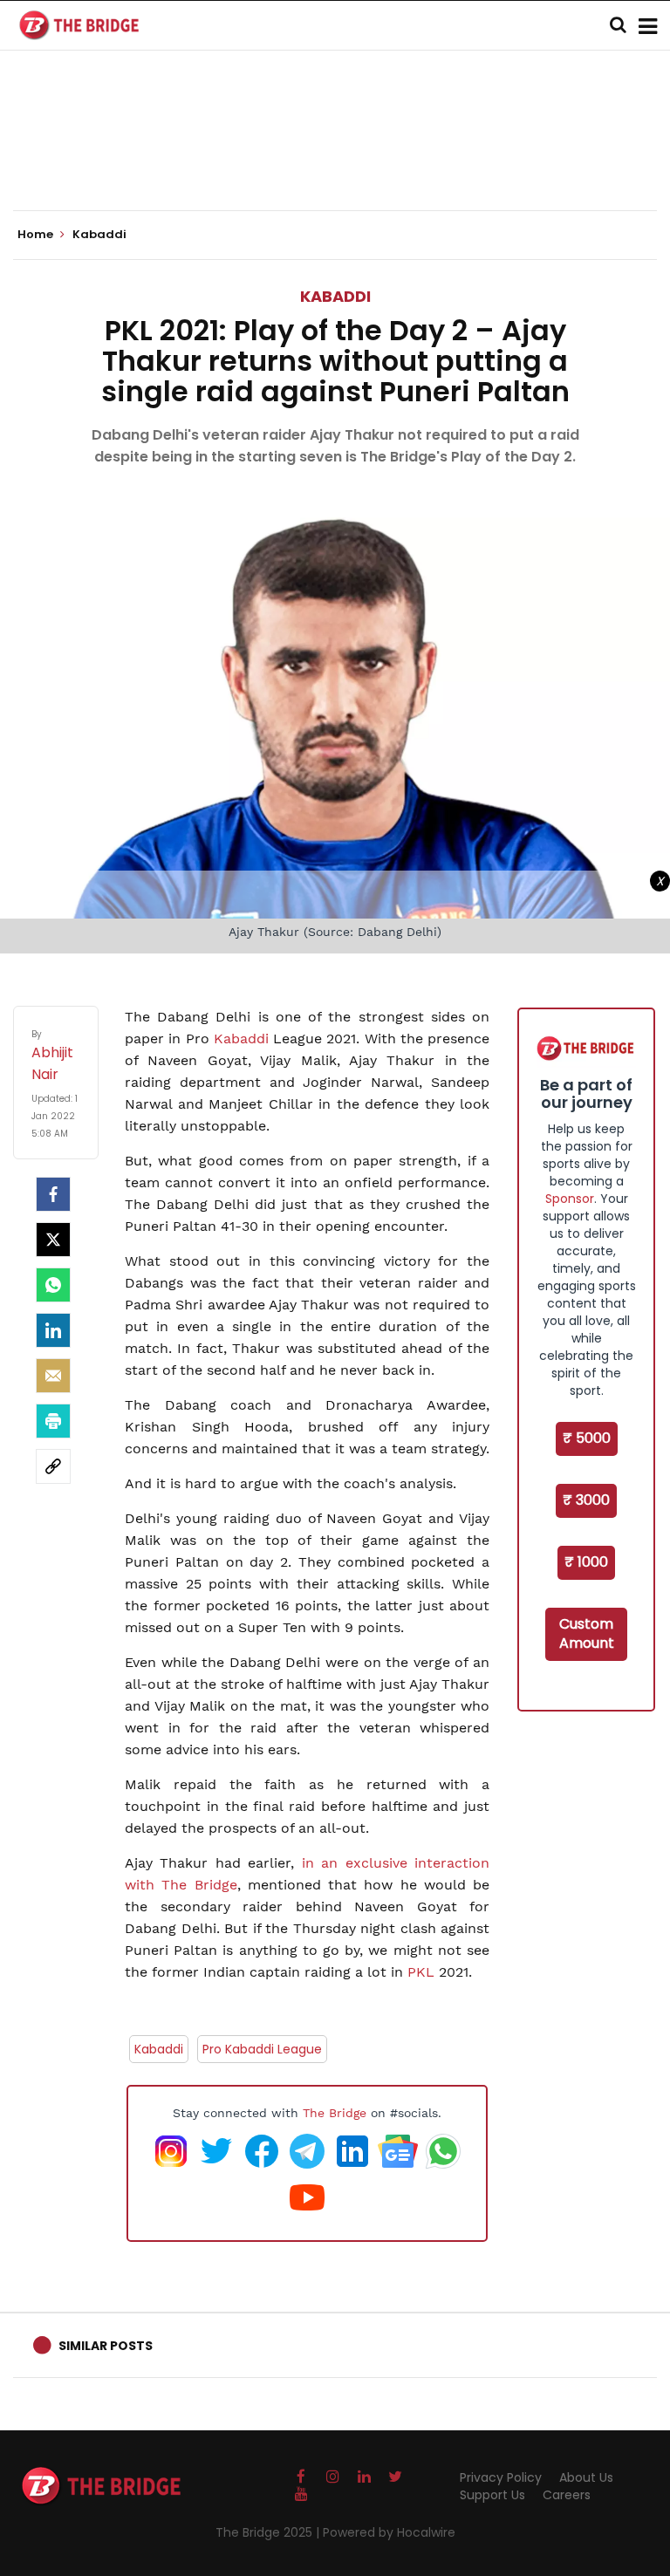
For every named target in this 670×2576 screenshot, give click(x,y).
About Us (586, 2477)
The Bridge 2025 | (269, 2532)
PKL (423, 1972)
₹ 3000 (586, 1500)
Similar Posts (106, 2346)
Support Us (492, 2495)
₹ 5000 (587, 1438)
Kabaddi (335, 296)
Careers (567, 2495)
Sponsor (570, 1199)
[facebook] (53, 1194)
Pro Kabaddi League (262, 2049)
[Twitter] (53, 1240)
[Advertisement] (335, 157)
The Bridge (335, 2113)
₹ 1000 (586, 1562)
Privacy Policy (501, 2477)
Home (37, 235)
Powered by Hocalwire (389, 2532)
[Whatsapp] (53, 1285)
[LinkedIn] (53, 1330)
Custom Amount (587, 1634)
